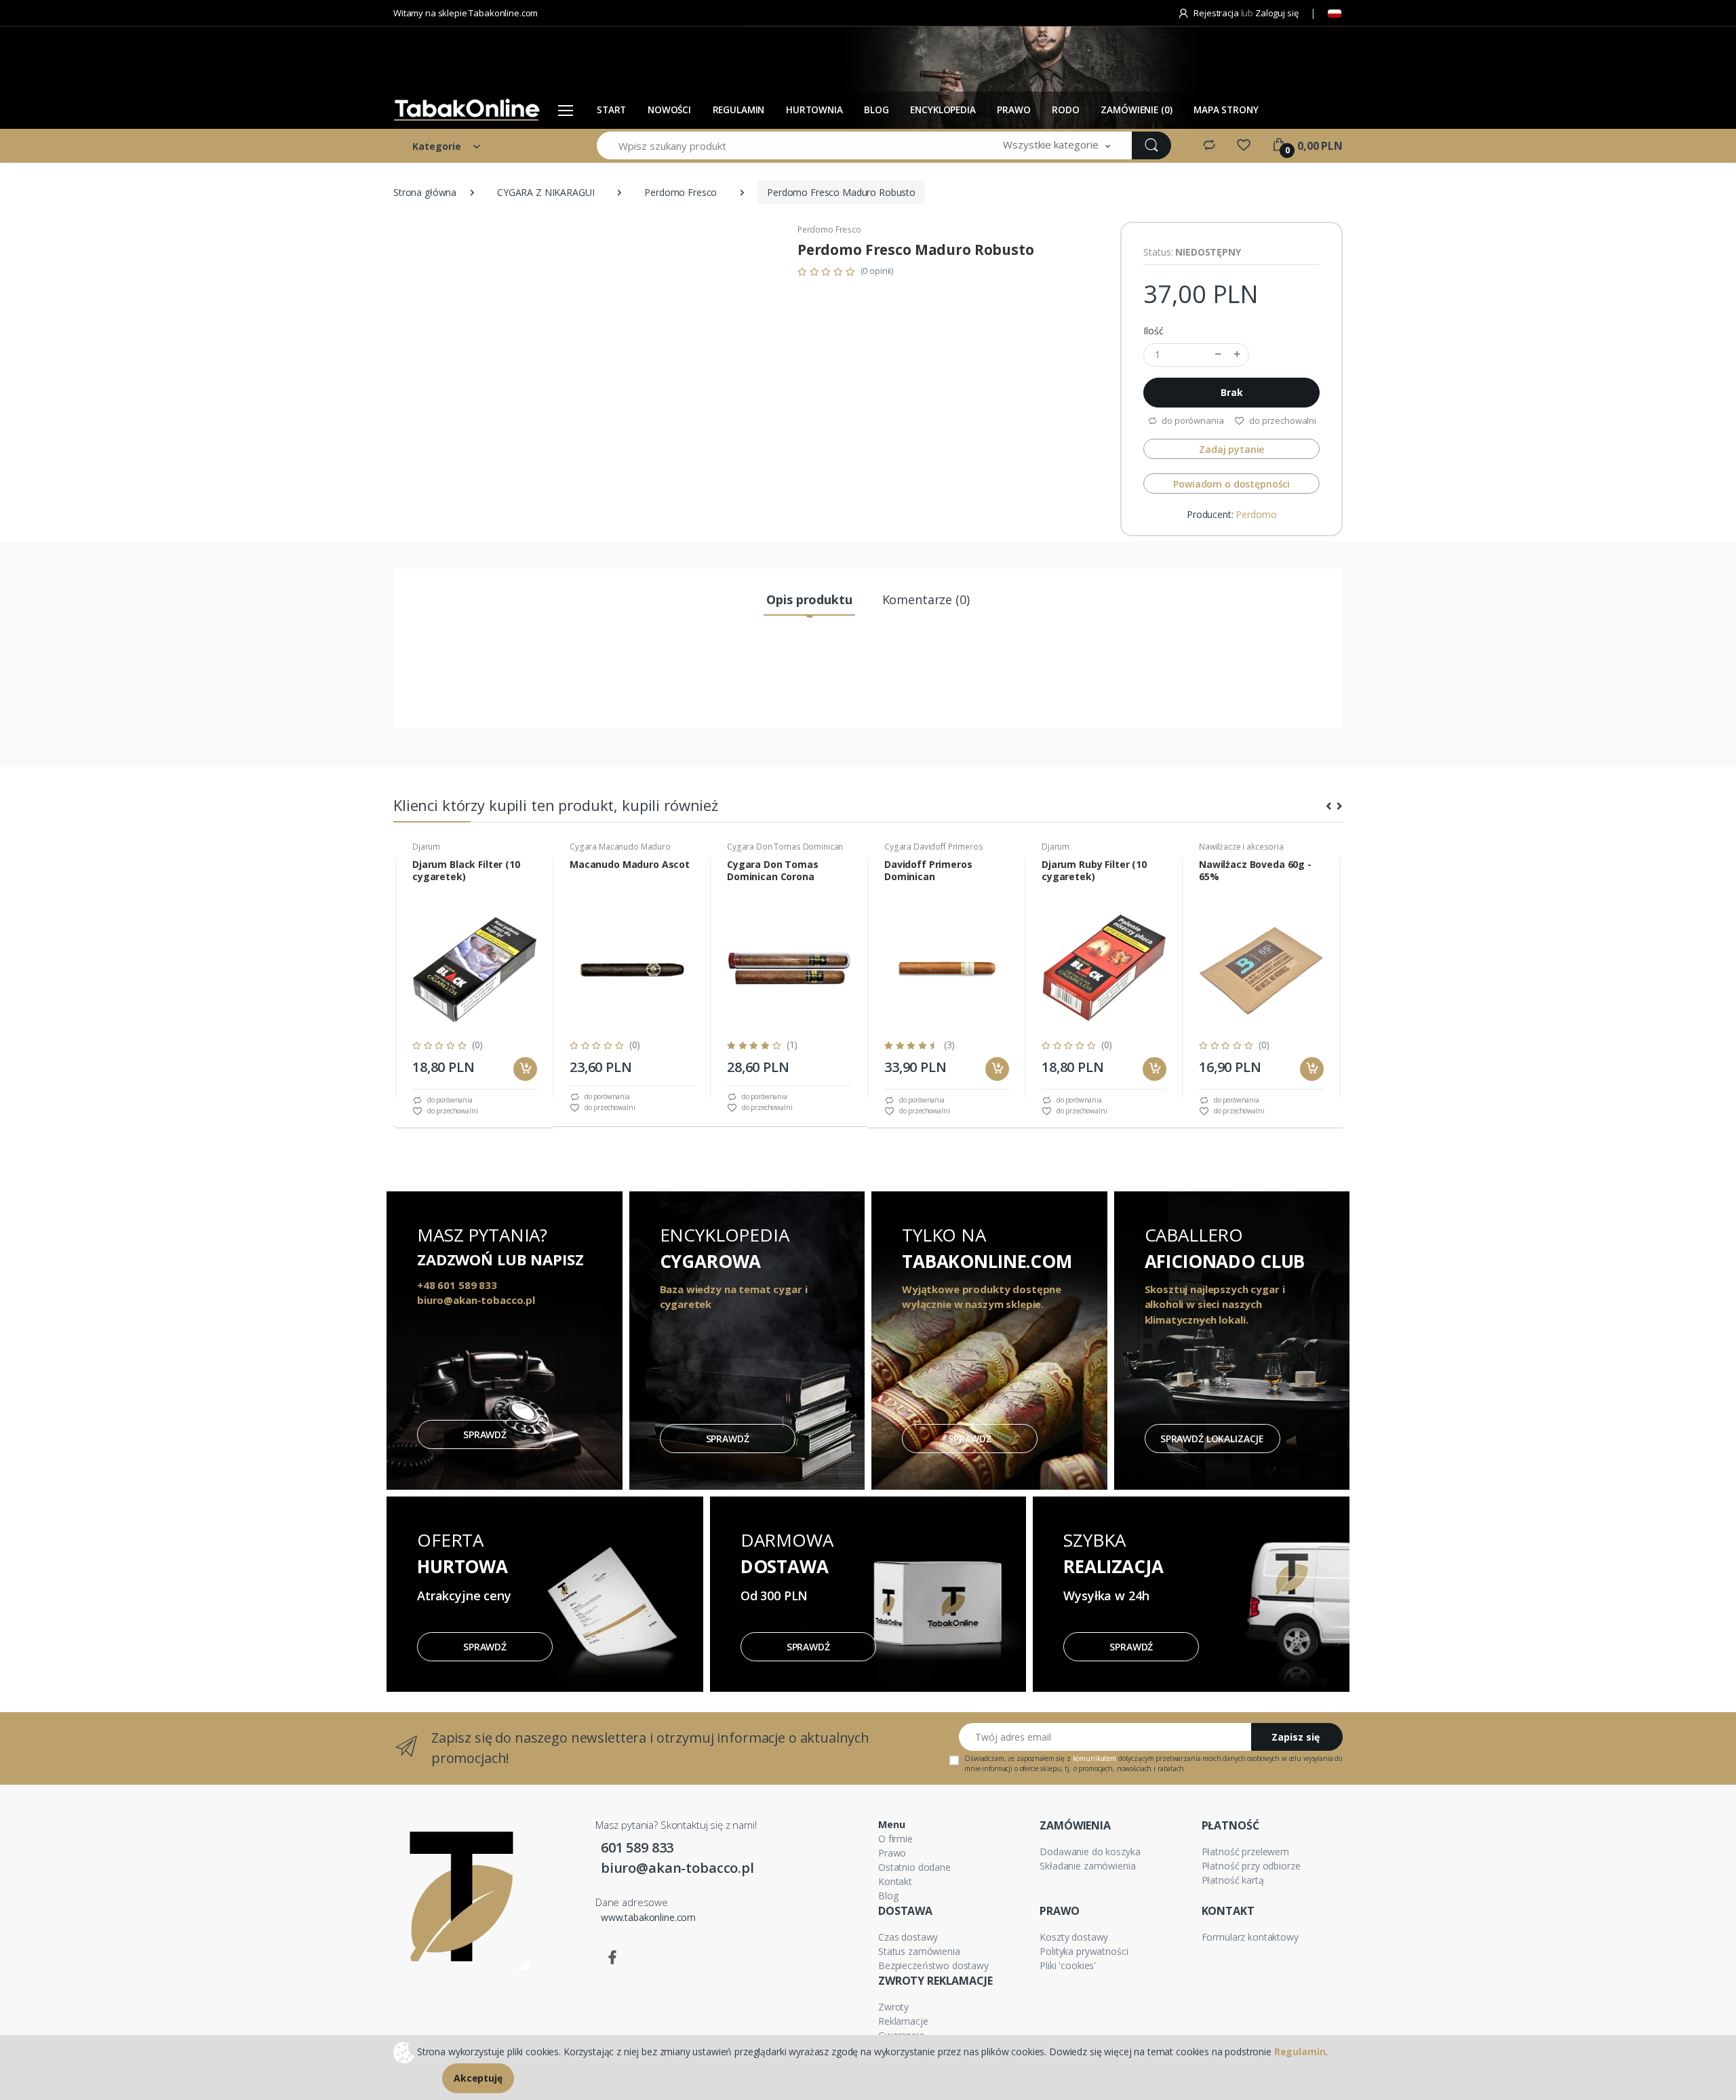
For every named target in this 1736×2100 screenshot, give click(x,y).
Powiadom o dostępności (1231, 484)
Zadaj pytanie (1231, 449)
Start (611, 110)
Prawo (1013, 110)
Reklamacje (903, 2021)
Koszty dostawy (1074, 1937)
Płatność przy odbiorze (1251, 1866)
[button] (1057, 145)
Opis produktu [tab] (809, 599)
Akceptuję (478, 2078)
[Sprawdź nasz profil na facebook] (612, 1958)
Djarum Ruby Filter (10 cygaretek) (1094, 871)
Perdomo (1256, 514)
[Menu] (566, 110)
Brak (1231, 392)
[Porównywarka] (1209, 145)
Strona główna (425, 192)
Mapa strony (1226, 110)
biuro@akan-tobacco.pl (677, 1868)
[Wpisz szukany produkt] (1151, 145)
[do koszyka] (525, 1069)
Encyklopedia (943, 110)
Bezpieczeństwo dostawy (933, 1965)
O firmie (895, 1839)
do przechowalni (1282, 420)
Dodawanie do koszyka (1090, 1851)
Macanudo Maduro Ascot (630, 865)
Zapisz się (1296, 1737)
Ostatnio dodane (914, 1867)
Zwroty (893, 2007)
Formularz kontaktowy (1250, 1937)
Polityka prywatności (1084, 1951)
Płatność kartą (1233, 1880)
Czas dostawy (908, 1937)
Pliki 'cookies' (1068, 1965)
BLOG (876, 110)
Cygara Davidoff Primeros (934, 847)
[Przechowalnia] (1244, 145)
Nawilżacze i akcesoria (1241, 847)
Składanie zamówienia (1087, 1866)
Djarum (426, 847)
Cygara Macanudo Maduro (620, 847)
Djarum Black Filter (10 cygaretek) (466, 871)
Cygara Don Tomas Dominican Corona (773, 871)
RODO (1065, 110)
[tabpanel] (475, 978)
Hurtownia (814, 110)
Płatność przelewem (1245, 1851)
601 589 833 (637, 1847)
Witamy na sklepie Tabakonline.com (466, 13)
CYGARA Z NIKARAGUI (546, 192)
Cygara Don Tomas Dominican (785, 847)
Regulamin (739, 110)
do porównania (1191, 420)
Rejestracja (1216, 13)
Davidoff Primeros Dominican (928, 871)
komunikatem (1094, 1758)
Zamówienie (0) (1136, 110)
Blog (888, 1896)
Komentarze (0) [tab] (926, 599)
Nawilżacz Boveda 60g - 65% (1255, 871)
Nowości (669, 110)
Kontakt (895, 1881)
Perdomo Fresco (680, 192)
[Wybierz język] (1335, 14)
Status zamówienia (919, 1951)
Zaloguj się (1277, 13)
